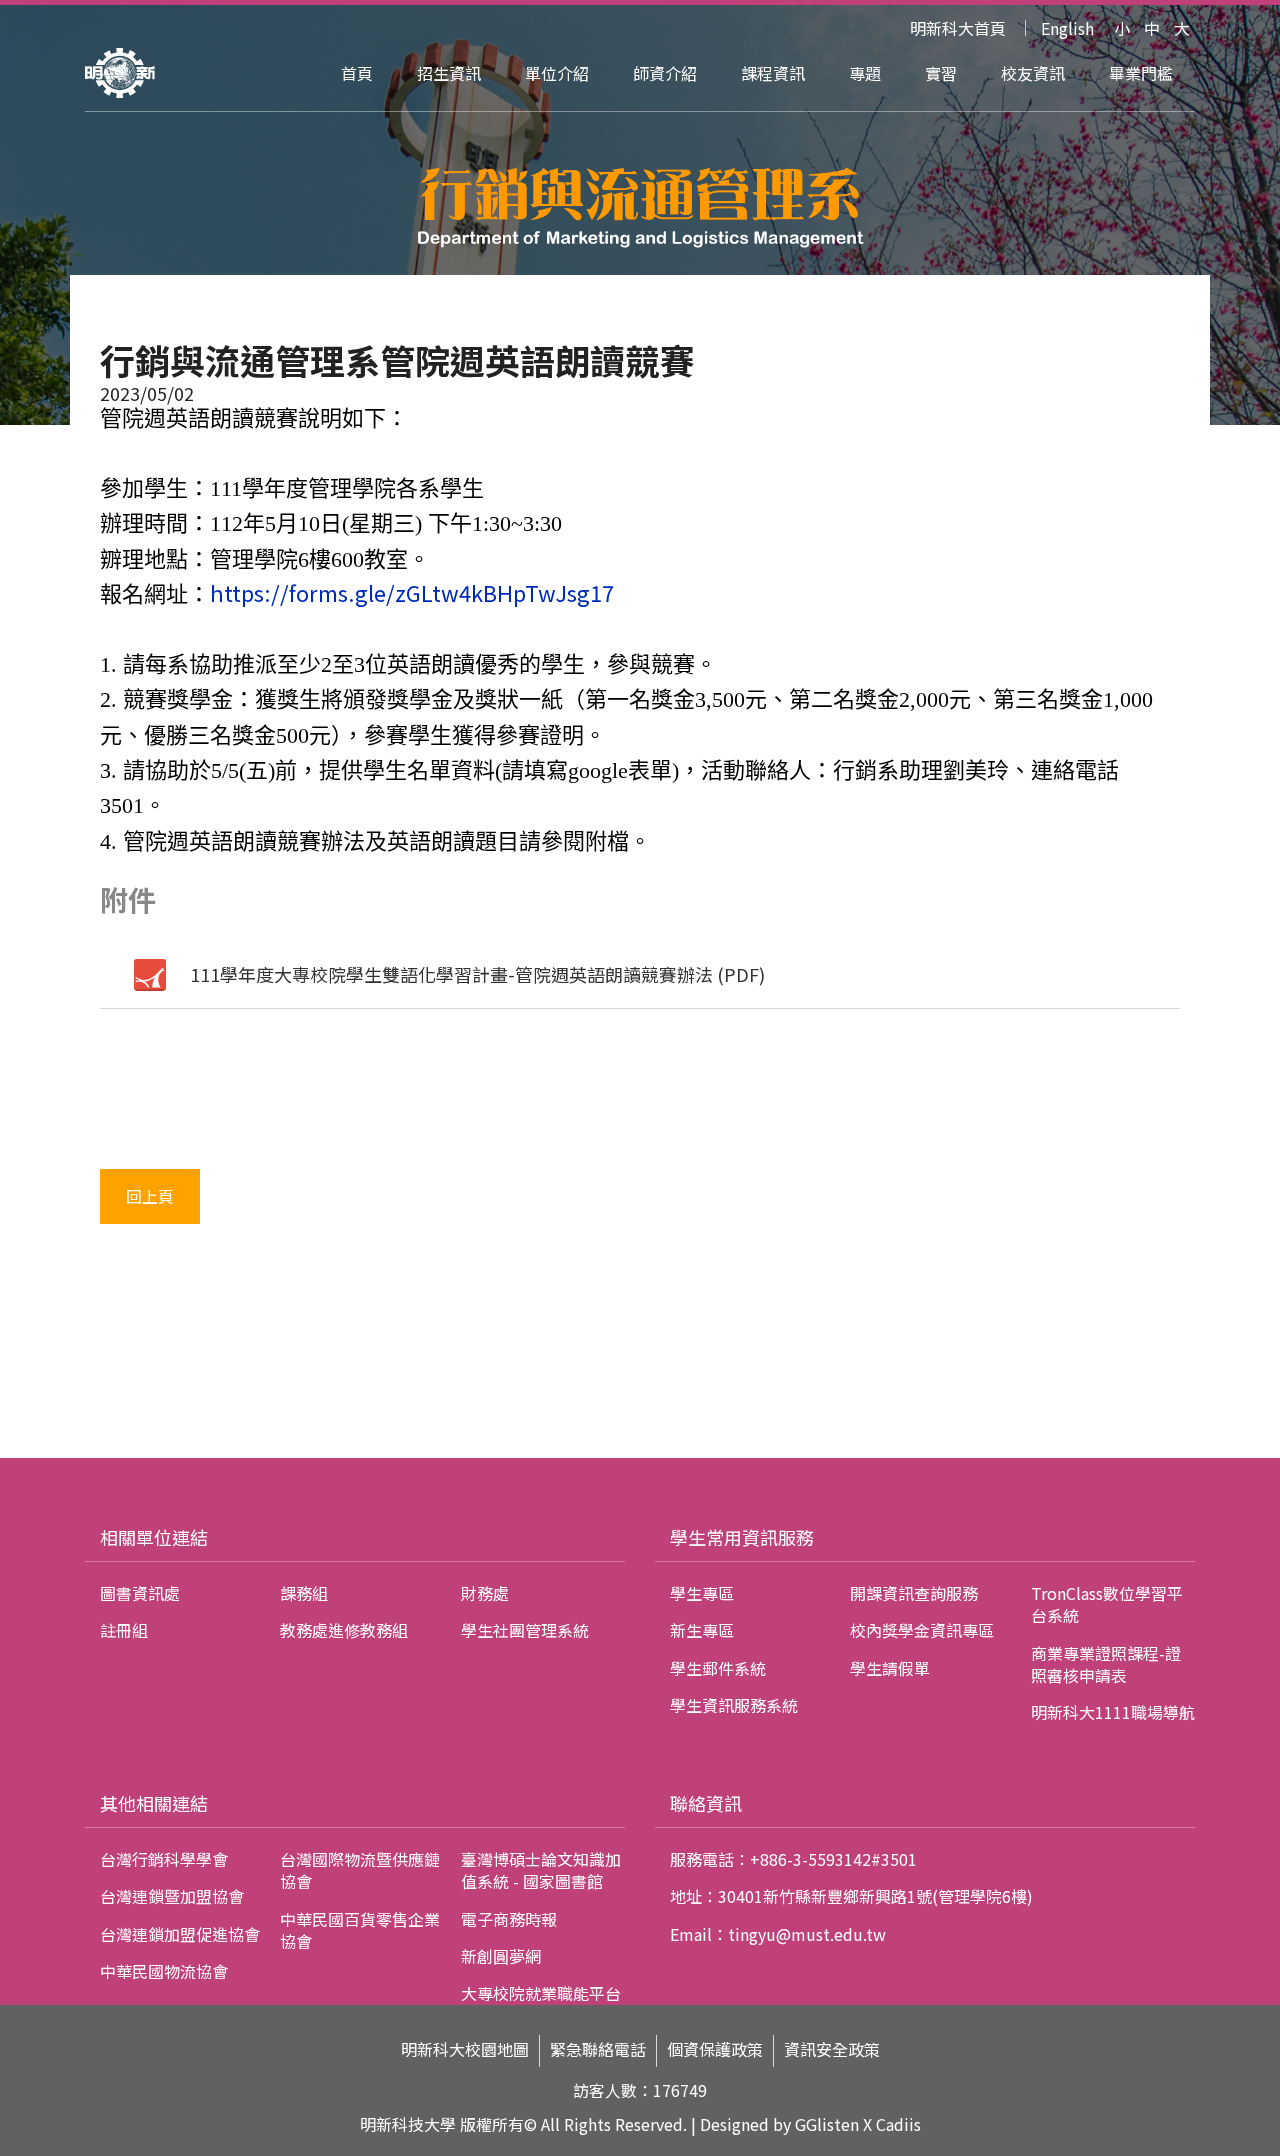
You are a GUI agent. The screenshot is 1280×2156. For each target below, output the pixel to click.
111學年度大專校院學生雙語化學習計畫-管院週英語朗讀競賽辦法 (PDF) (477, 974)
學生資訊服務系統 (734, 1705)
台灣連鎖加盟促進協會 (180, 1934)
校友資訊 (1033, 73)
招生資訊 (449, 73)
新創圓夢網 (501, 1956)
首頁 (357, 73)
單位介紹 (557, 73)
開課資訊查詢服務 (914, 1593)
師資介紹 (665, 73)
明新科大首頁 (958, 28)
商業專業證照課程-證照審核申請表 (1106, 1664)
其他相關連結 (154, 1803)
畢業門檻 (1141, 73)
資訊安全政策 (832, 2049)
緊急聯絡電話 (598, 2049)
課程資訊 (773, 73)
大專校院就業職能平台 (541, 1993)
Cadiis (898, 2124)
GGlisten (827, 2124)
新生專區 (702, 1630)
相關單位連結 (154, 1537)
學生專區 (702, 1593)
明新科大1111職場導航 (1113, 1712)
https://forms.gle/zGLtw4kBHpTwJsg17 (412, 592)
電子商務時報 (509, 1919)
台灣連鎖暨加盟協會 (172, 1896)
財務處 (485, 1593)
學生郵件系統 (718, 1668)
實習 (941, 73)
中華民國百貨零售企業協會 (360, 1930)
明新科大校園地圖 (465, 2049)
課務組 (304, 1593)
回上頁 (150, 1196)
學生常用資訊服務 (742, 1537)
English (1067, 28)
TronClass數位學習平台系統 (1107, 1604)
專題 (865, 73)
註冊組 (124, 1630)
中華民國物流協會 (164, 1971)
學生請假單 (890, 1668)
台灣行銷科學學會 (164, 1859)
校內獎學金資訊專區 (922, 1630)
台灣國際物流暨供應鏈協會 (360, 1870)
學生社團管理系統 (525, 1630)
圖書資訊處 (140, 1593)
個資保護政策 (715, 2049)
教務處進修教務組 (344, 1630)
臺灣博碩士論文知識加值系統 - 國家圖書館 (541, 1870)
